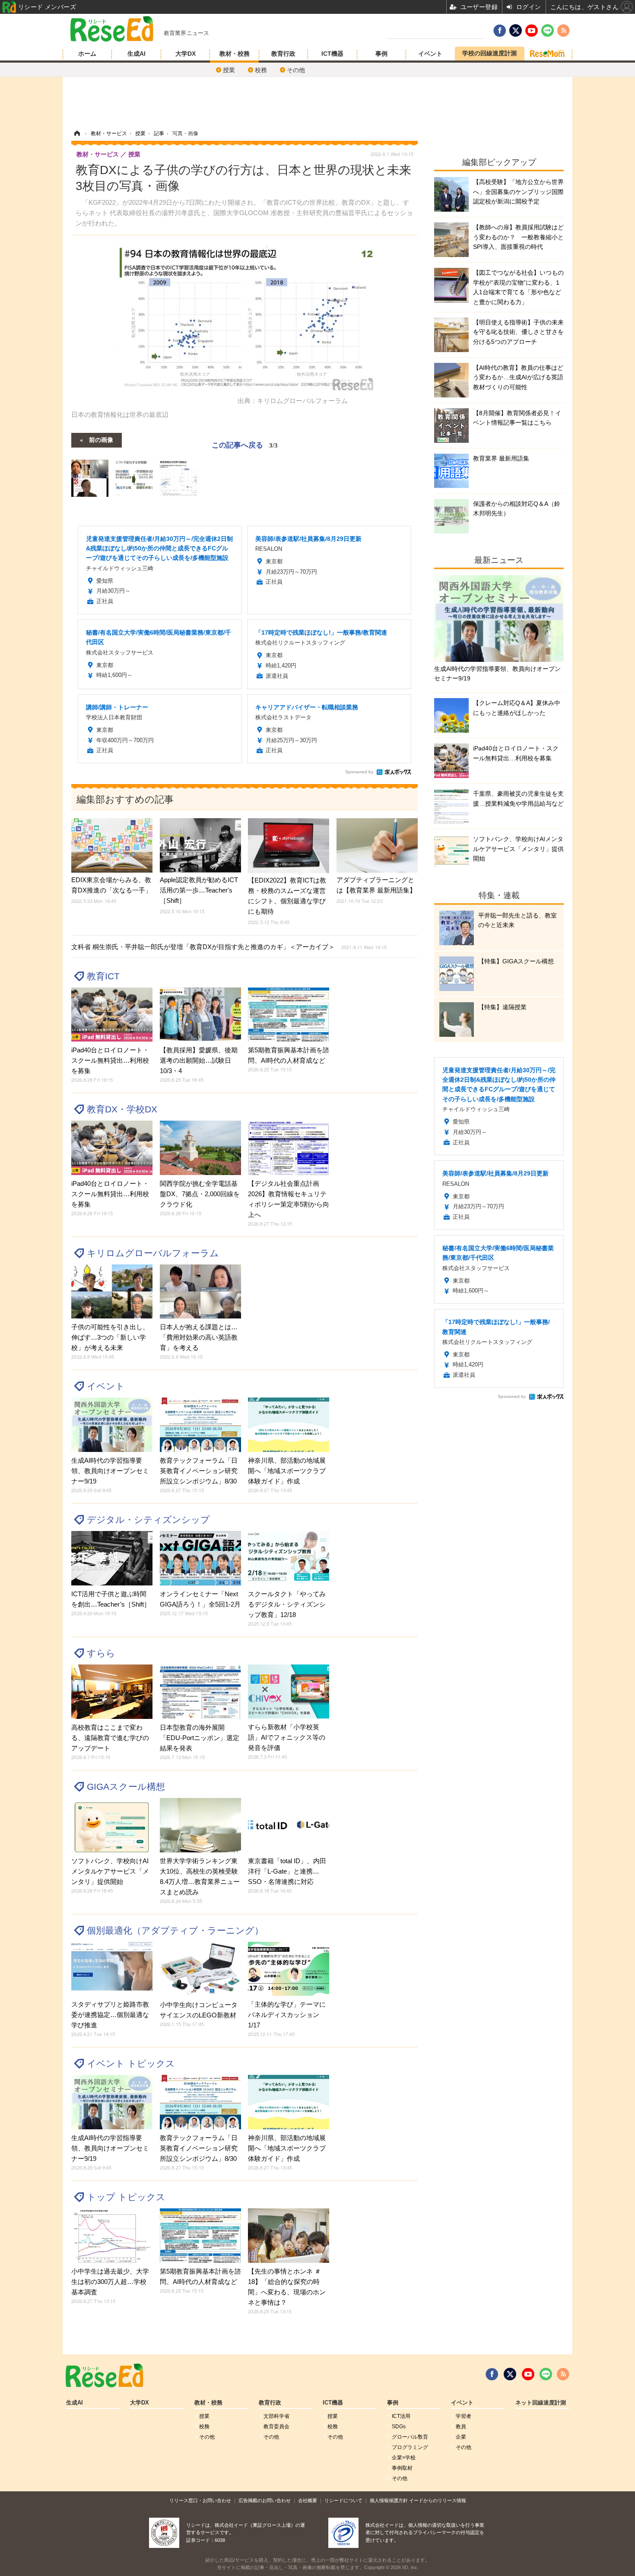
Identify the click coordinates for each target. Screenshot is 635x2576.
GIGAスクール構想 (126, 1787)
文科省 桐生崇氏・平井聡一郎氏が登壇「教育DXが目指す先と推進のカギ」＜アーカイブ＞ (229, 947)
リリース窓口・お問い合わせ (200, 2500)
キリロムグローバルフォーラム (153, 1253)
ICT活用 (401, 2416)
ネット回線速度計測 (541, 2403)
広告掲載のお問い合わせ (265, 2500)
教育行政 (283, 54)
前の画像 (101, 439)
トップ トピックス (126, 2197)
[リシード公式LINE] (546, 2374)
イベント (430, 54)
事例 (381, 54)
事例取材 (402, 2468)
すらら (101, 1653)
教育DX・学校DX (122, 1109)
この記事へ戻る (245, 444)
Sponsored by (359, 772)
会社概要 (308, 2500)
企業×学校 (404, 2458)
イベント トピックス (131, 2063)
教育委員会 (276, 2427)
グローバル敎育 (410, 2437)
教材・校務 (235, 54)
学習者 (464, 2416)
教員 (461, 2427)
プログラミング (410, 2447)
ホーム (87, 54)
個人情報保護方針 (389, 2500)
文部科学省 (276, 2416)
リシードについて (343, 2500)
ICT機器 (332, 54)
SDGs (399, 2427)
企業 (461, 2437)
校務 (261, 70)
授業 (229, 70)
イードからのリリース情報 (438, 2500)
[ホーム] (77, 133)
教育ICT (103, 976)
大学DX (186, 54)
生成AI (137, 54)
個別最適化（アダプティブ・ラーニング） (175, 1930)
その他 (296, 70)
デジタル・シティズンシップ (148, 1520)
